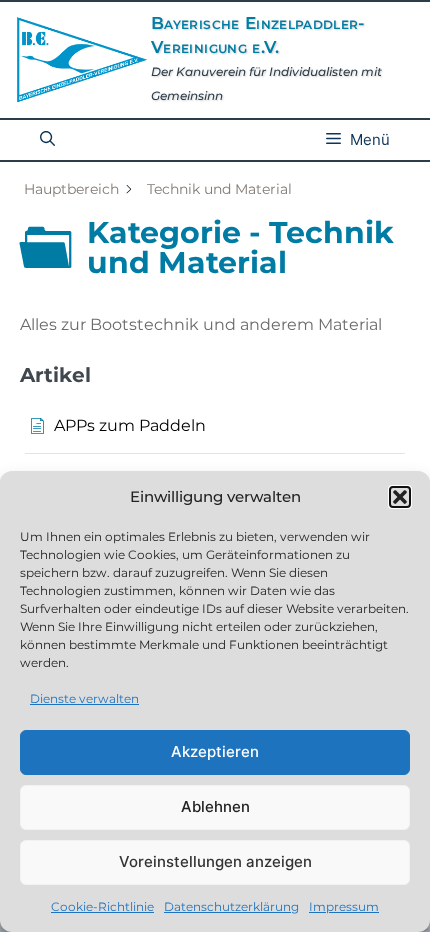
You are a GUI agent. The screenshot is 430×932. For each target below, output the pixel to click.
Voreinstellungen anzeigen (215, 861)
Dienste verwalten (84, 698)
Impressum (344, 906)
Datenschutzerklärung (231, 906)
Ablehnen (215, 806)
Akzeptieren (215, 751)
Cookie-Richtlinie (102, 906)
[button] (400, 497)
